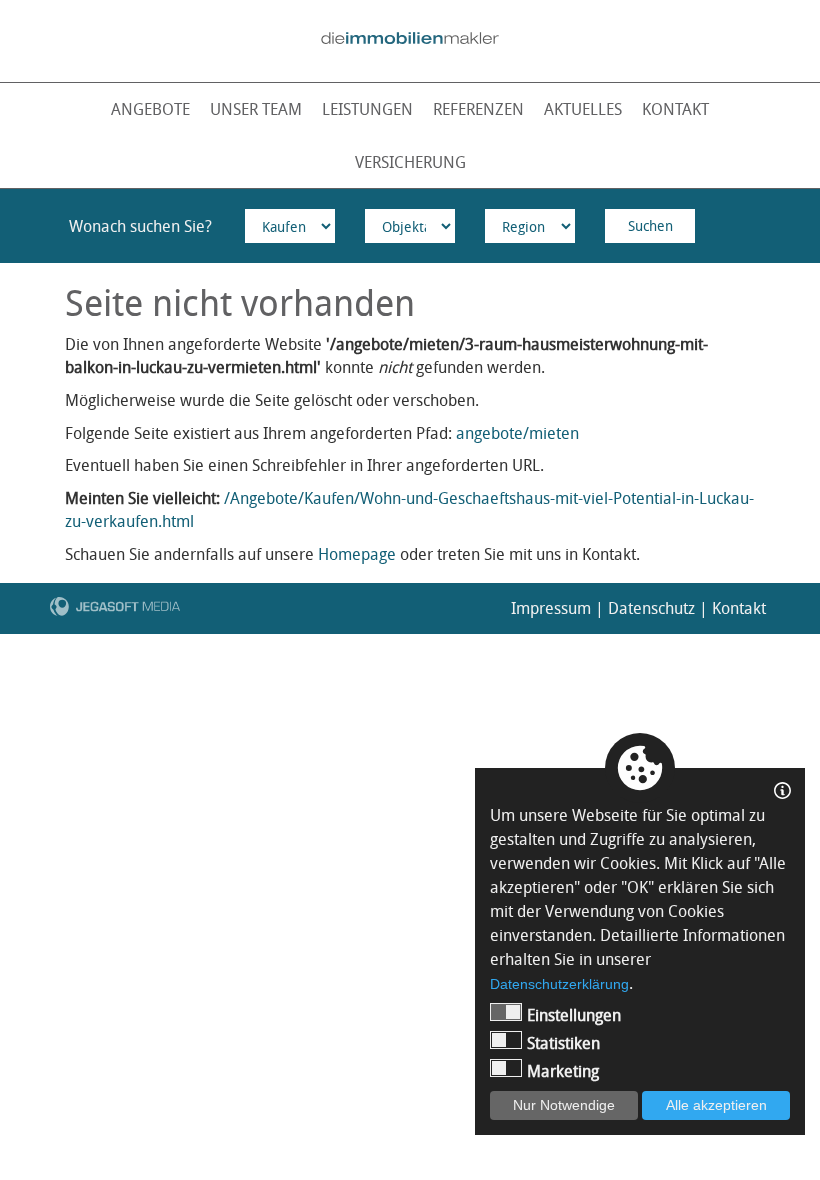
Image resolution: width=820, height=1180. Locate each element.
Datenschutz (651, 608)
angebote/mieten (517, 433)
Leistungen (367, 109)
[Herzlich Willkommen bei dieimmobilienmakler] (409, 38)
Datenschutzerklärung (559, 984)
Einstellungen (574, 1015)
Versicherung (410, 162)
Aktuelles (583, 109)
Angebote (150, 109)
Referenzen (478, 109)
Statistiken (563, 1043)
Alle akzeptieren (716, 1105)
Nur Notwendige (564, 1105)
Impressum (551, 608)
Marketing (563, 1071)
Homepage (357, 554)
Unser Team (256, 109)
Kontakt (675, 109)
